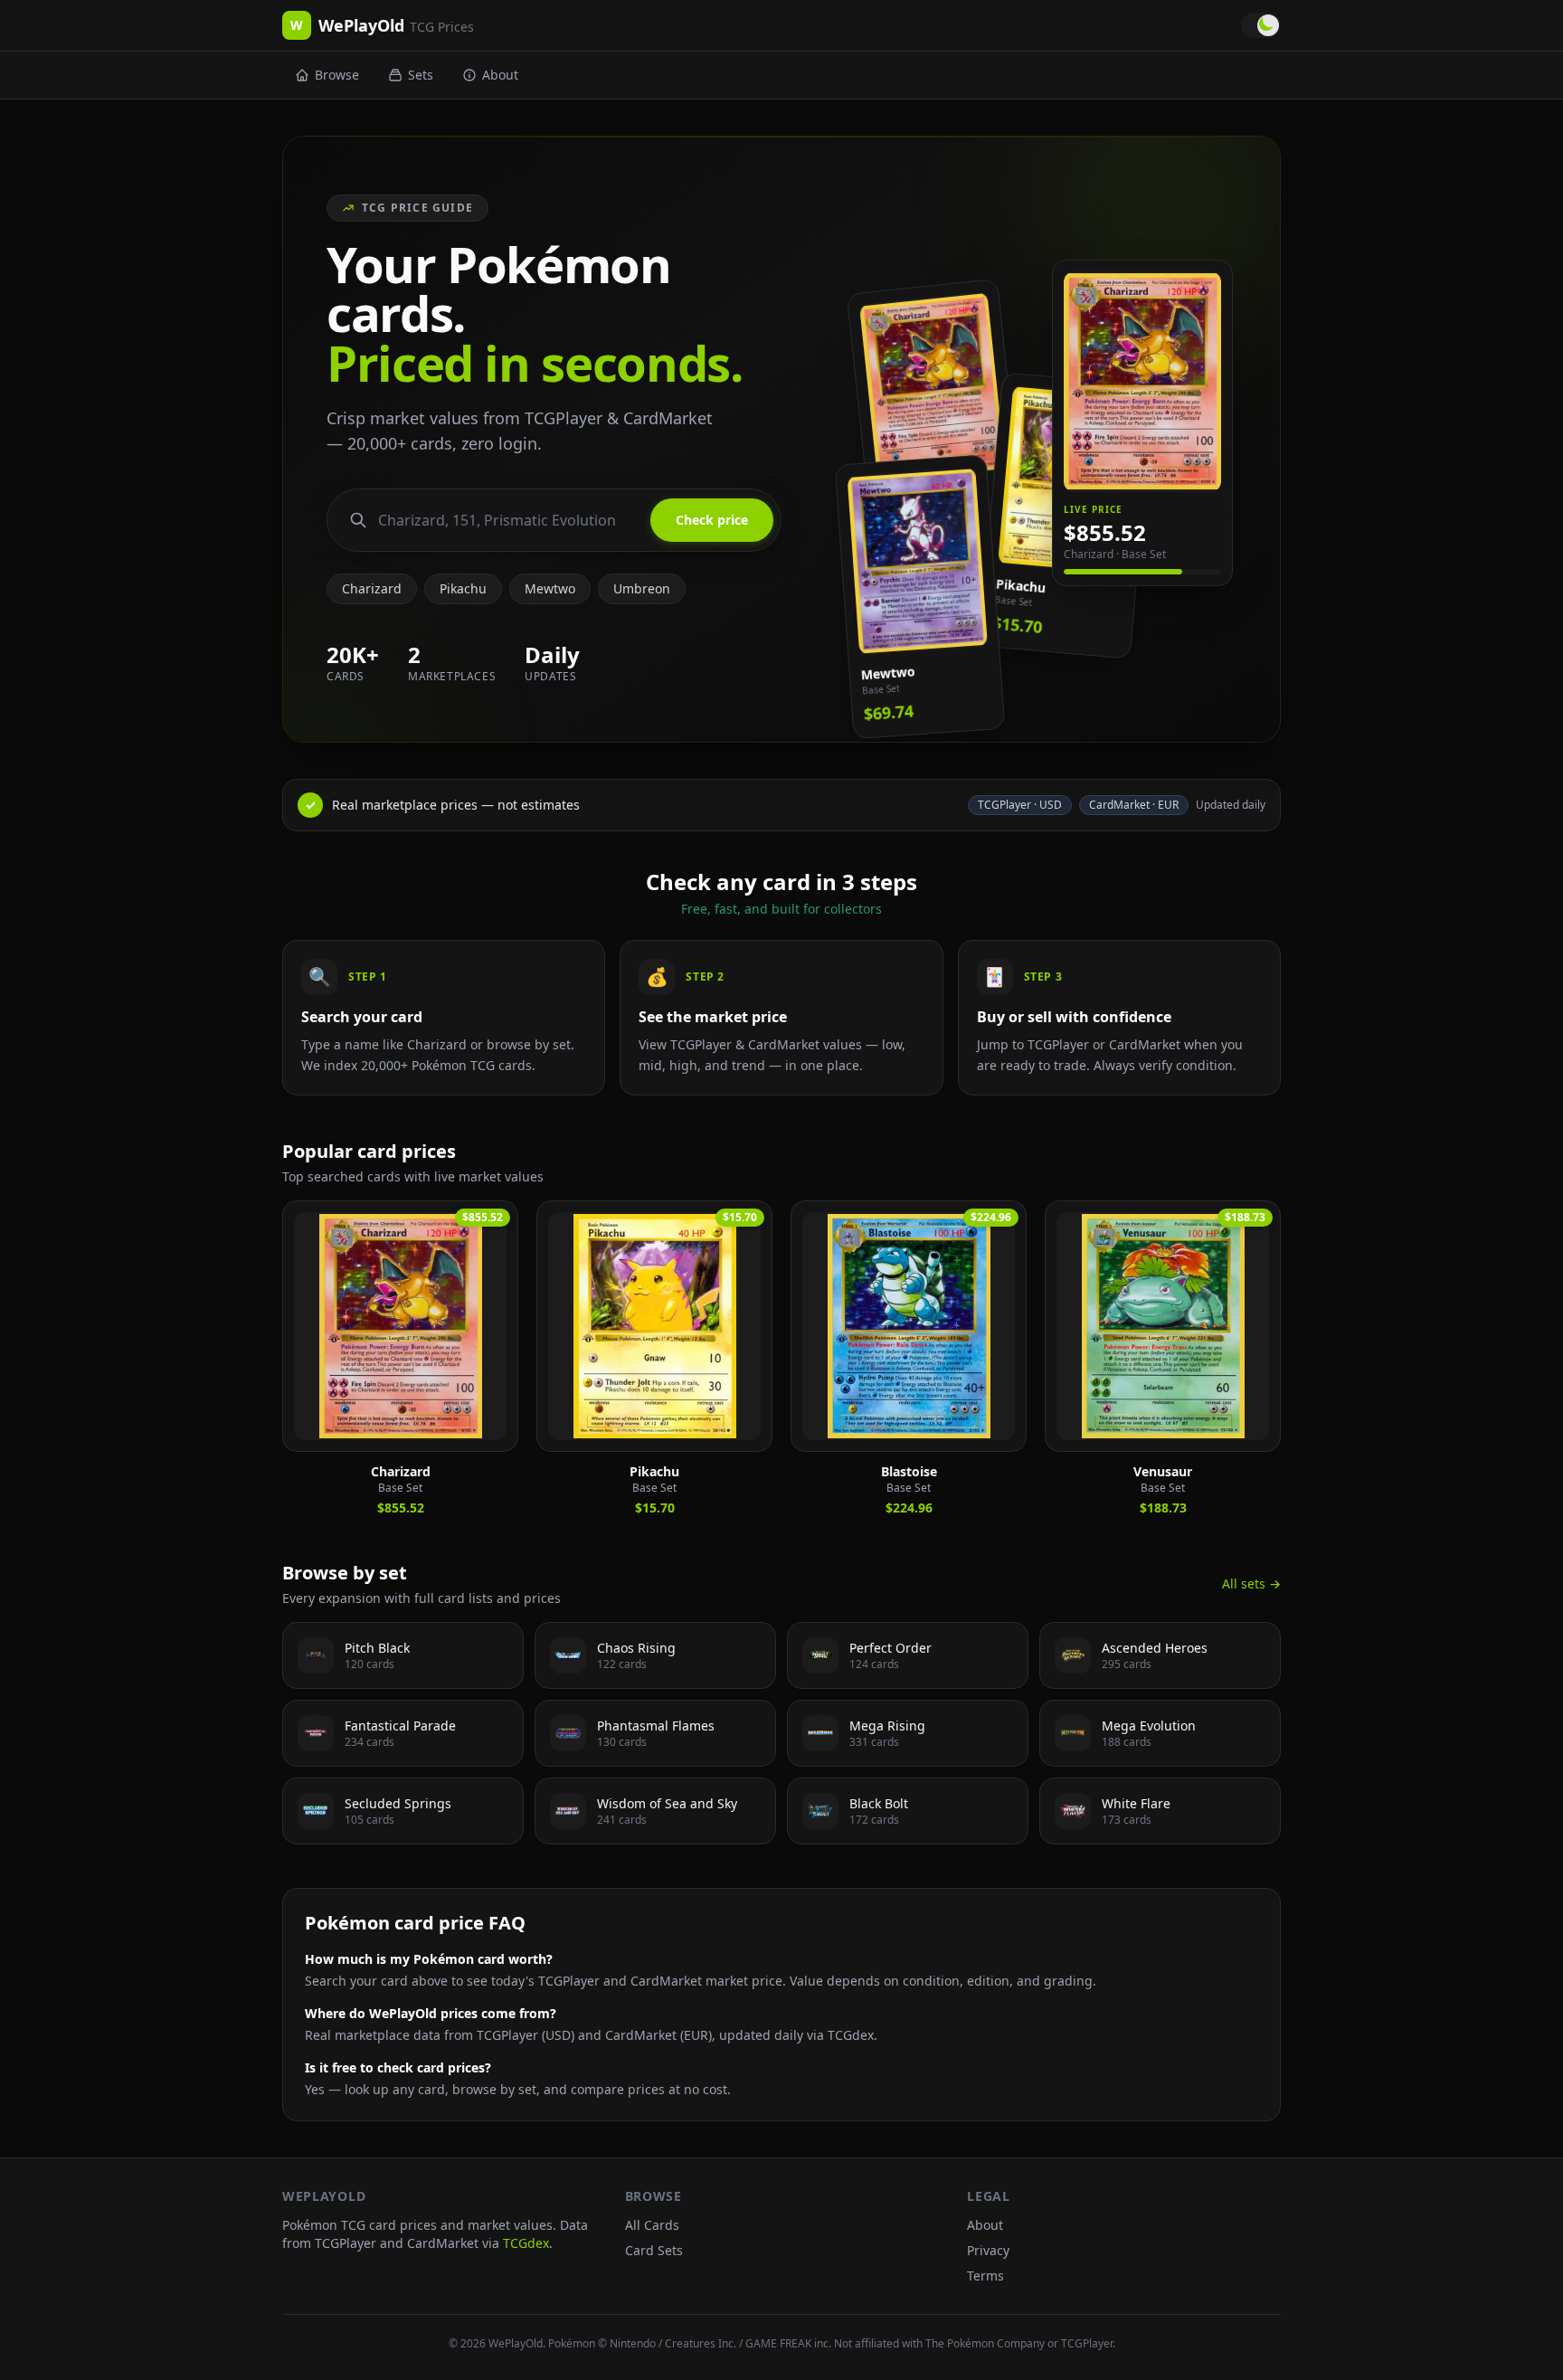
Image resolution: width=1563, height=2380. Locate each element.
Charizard (372, 588)
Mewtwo (550, 588)
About (500, 75)
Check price (712, 520)
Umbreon (642, 588)
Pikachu (463, 588)
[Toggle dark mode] (1261, 25)
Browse (337, 75)
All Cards (652, 2225)
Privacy (988, 2250)
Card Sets (654, 2250)
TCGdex (526, 2243)
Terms (985, 2276)
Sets (421, 75)
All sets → (1251, 1584)
